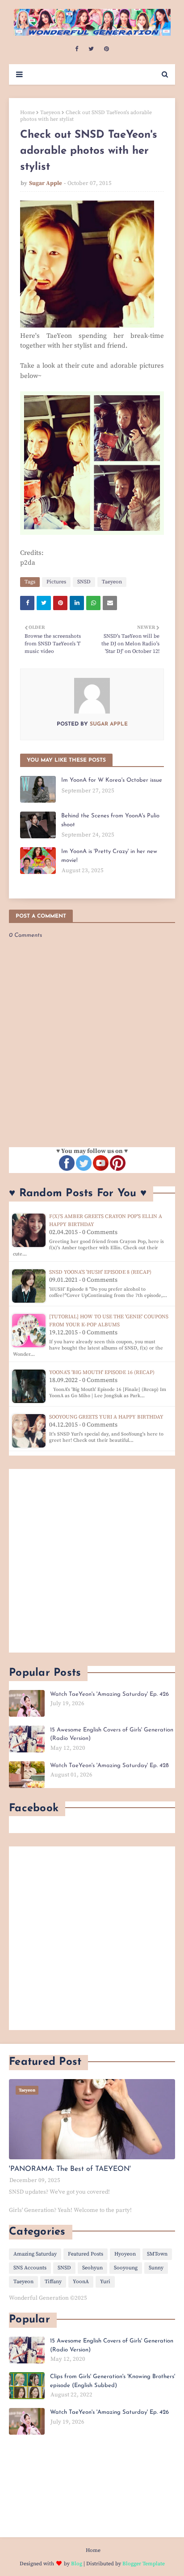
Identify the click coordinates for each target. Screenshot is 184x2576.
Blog (77, 2564)
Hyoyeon (125, 2254)
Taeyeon (50, 113)
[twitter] (91, 49)
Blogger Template (144, 2564)
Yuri (105, 2282)
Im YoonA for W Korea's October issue (112, 780)
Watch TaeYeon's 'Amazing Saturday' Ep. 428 (109, 1766)
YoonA (81, 2282)
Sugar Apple (46, 183)
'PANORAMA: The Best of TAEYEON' (70, 2169)
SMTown (157, 2254)
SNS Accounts (30, 2268)
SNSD (84, 582)
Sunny (156, 2268)
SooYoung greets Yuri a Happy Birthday (106, 1417)
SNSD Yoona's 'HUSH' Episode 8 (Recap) (100, 1272)
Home (27, 113)
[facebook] (77, 49)
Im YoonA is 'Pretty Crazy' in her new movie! (109, 856)
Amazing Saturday (35, 2254)
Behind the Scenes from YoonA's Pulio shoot (110, 820)
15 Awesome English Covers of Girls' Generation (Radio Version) (112, 1734)
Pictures (56, 582)
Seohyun (92, 2268)
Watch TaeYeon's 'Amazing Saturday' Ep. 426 (109, 1694)
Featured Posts (86, 2254)
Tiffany (53, 2282)
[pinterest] (107, 49)
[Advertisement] (92, 1561)
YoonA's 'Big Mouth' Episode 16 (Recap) (102, 1372)
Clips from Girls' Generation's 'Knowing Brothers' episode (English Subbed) (113, 2381)
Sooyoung (126, 2268)
